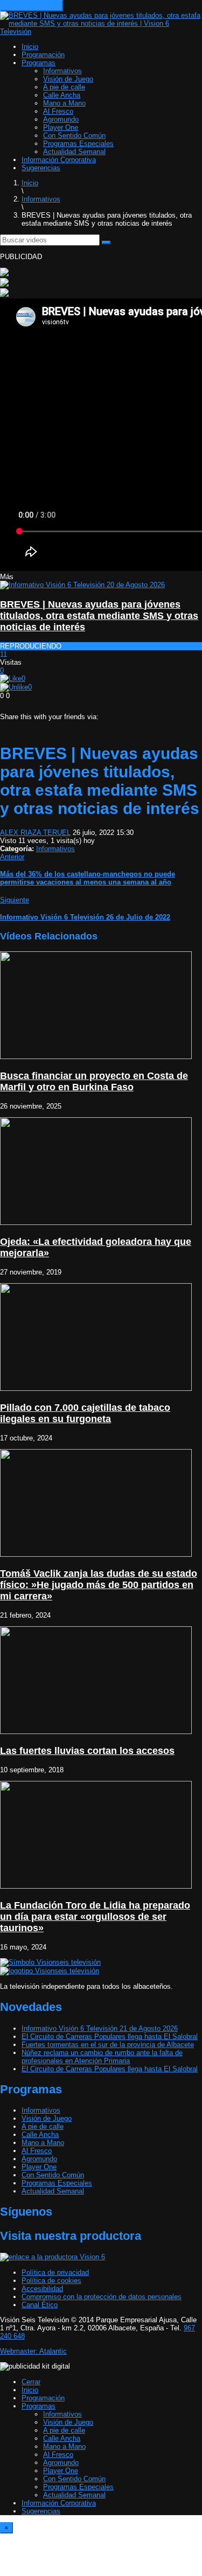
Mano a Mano (64, 103)
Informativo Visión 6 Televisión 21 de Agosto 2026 (100, 2028)
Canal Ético (40, 2305)
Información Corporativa (59, 160)
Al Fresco (58, 111)
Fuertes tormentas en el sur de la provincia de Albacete (108, 2045)
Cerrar (31, 2382)
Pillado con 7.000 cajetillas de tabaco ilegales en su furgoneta (85, 1413)
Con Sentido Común (74, 135)
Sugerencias (41, 168)
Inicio (30, 47)
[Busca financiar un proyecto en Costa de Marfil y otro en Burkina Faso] (96, 1057)
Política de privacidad (55, 2272)
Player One (61, 127)
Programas (39, 63)
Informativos (62, 71)
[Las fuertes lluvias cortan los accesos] (96, 1732)
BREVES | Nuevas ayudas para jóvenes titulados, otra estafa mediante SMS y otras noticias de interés (99, 616)
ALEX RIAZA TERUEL (35, 833)
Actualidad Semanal (74, 152)
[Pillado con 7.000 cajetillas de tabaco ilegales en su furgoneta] (96, 1388)
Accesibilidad (42, 2289)
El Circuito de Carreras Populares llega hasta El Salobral (110, 2037)
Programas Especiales (78, 144)
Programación (43, 55)
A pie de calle (64, 87)
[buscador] (106, 242)
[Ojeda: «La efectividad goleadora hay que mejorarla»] (96, 1223)
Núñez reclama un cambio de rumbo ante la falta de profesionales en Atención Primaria (102, 2057)
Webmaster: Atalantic (33, 2351)
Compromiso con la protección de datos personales (102, 2297)
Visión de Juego (68, 79)
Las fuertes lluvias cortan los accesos (87, 1751)
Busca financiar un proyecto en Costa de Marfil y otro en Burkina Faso (94, 1081)
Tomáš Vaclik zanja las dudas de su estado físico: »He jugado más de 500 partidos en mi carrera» (99, 1585)
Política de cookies (51, 2281)
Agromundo (61, 119)
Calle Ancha (62, 95)
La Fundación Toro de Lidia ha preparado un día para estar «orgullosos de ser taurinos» (95, 1917)
